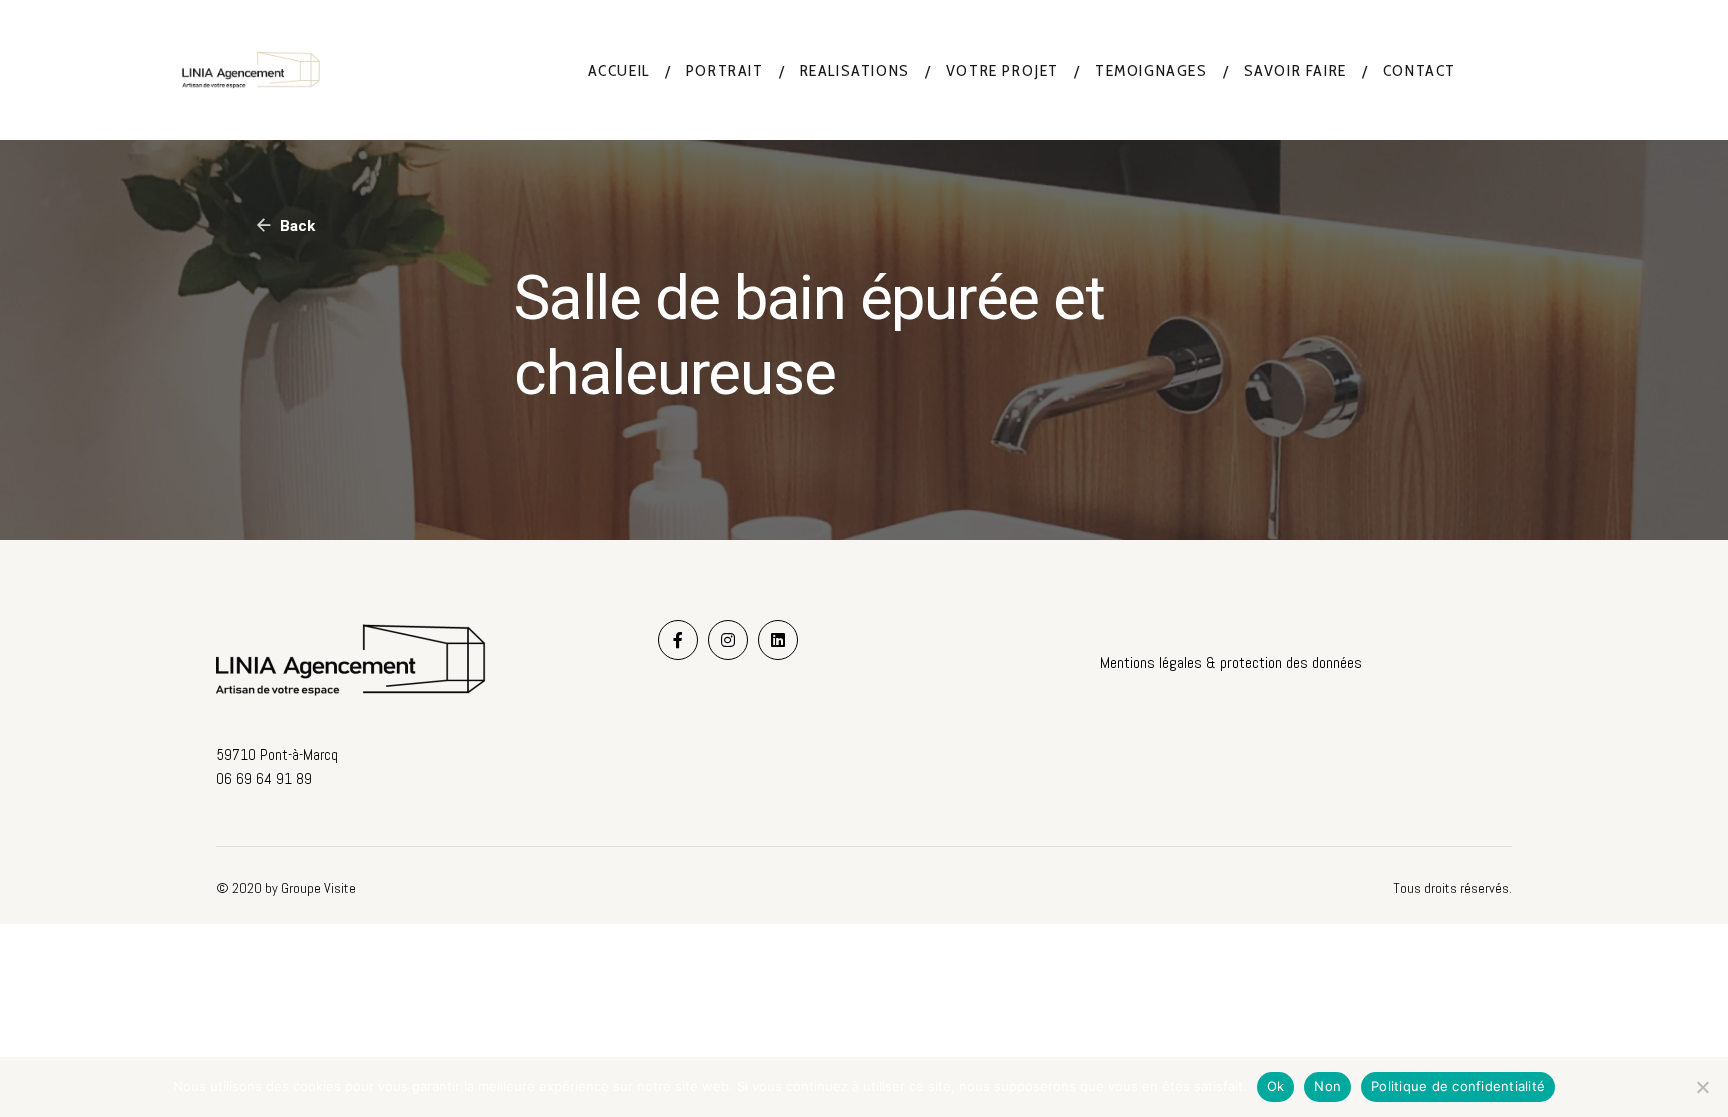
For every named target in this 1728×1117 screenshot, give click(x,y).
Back (295, 226)
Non (1327, 1086)
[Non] (1703, 1087)
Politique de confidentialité (1458, 1086)
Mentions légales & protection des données (1231, 662)
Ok (1276, 1086)
